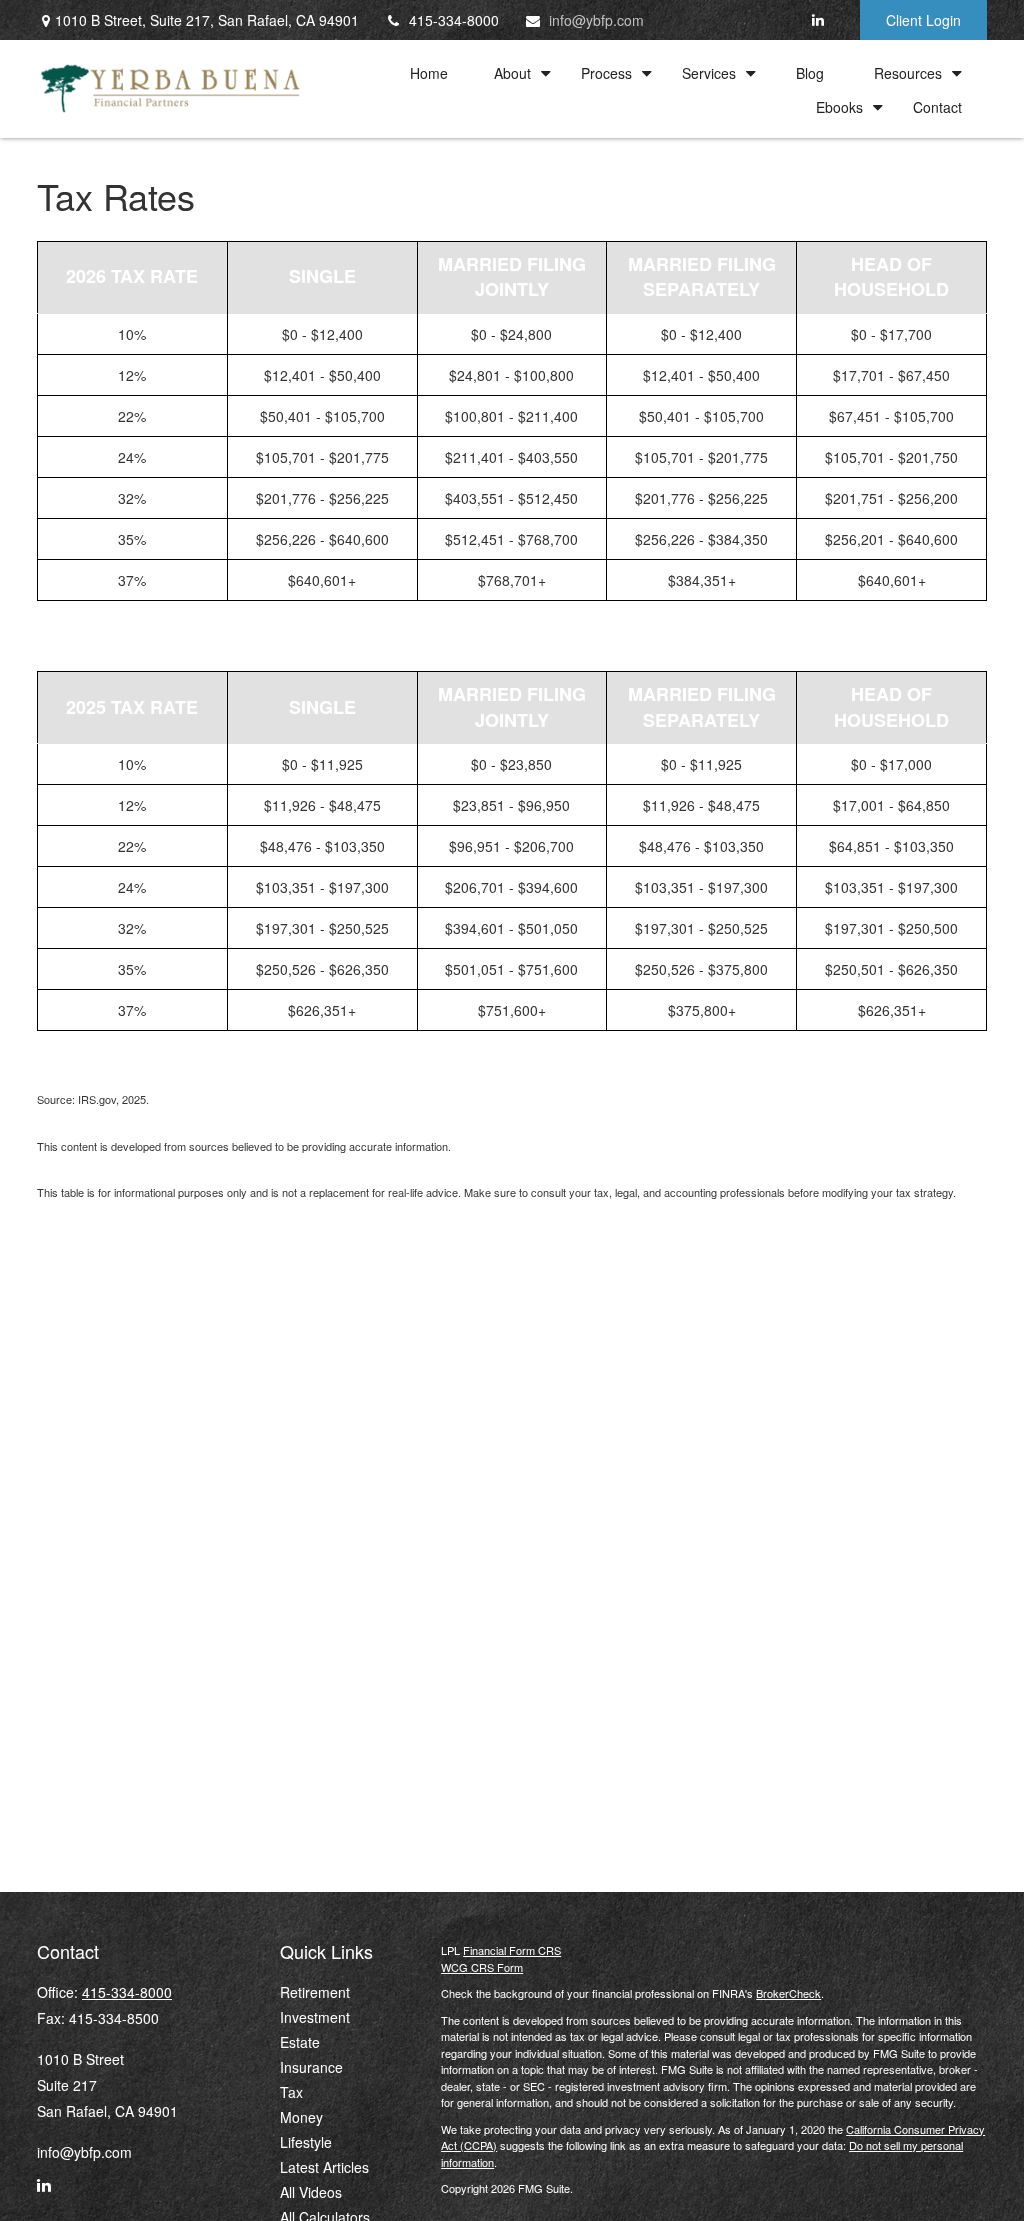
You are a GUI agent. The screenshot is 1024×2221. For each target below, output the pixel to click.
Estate (300, 2042)
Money (301, 2117)
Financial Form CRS (512, 1950)
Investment (315, 2017)
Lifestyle (306, 2142)
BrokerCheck (788, 1993)
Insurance (311, 2067)
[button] (429, 72)
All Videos (311, 2192)
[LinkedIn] (817, 20)
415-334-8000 (454, 20)
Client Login (923, 20)
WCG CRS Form (482, 1967)
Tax (291, 2092)
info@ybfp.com (596, 20)
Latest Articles (324, 2167)
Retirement (315, 1992)
